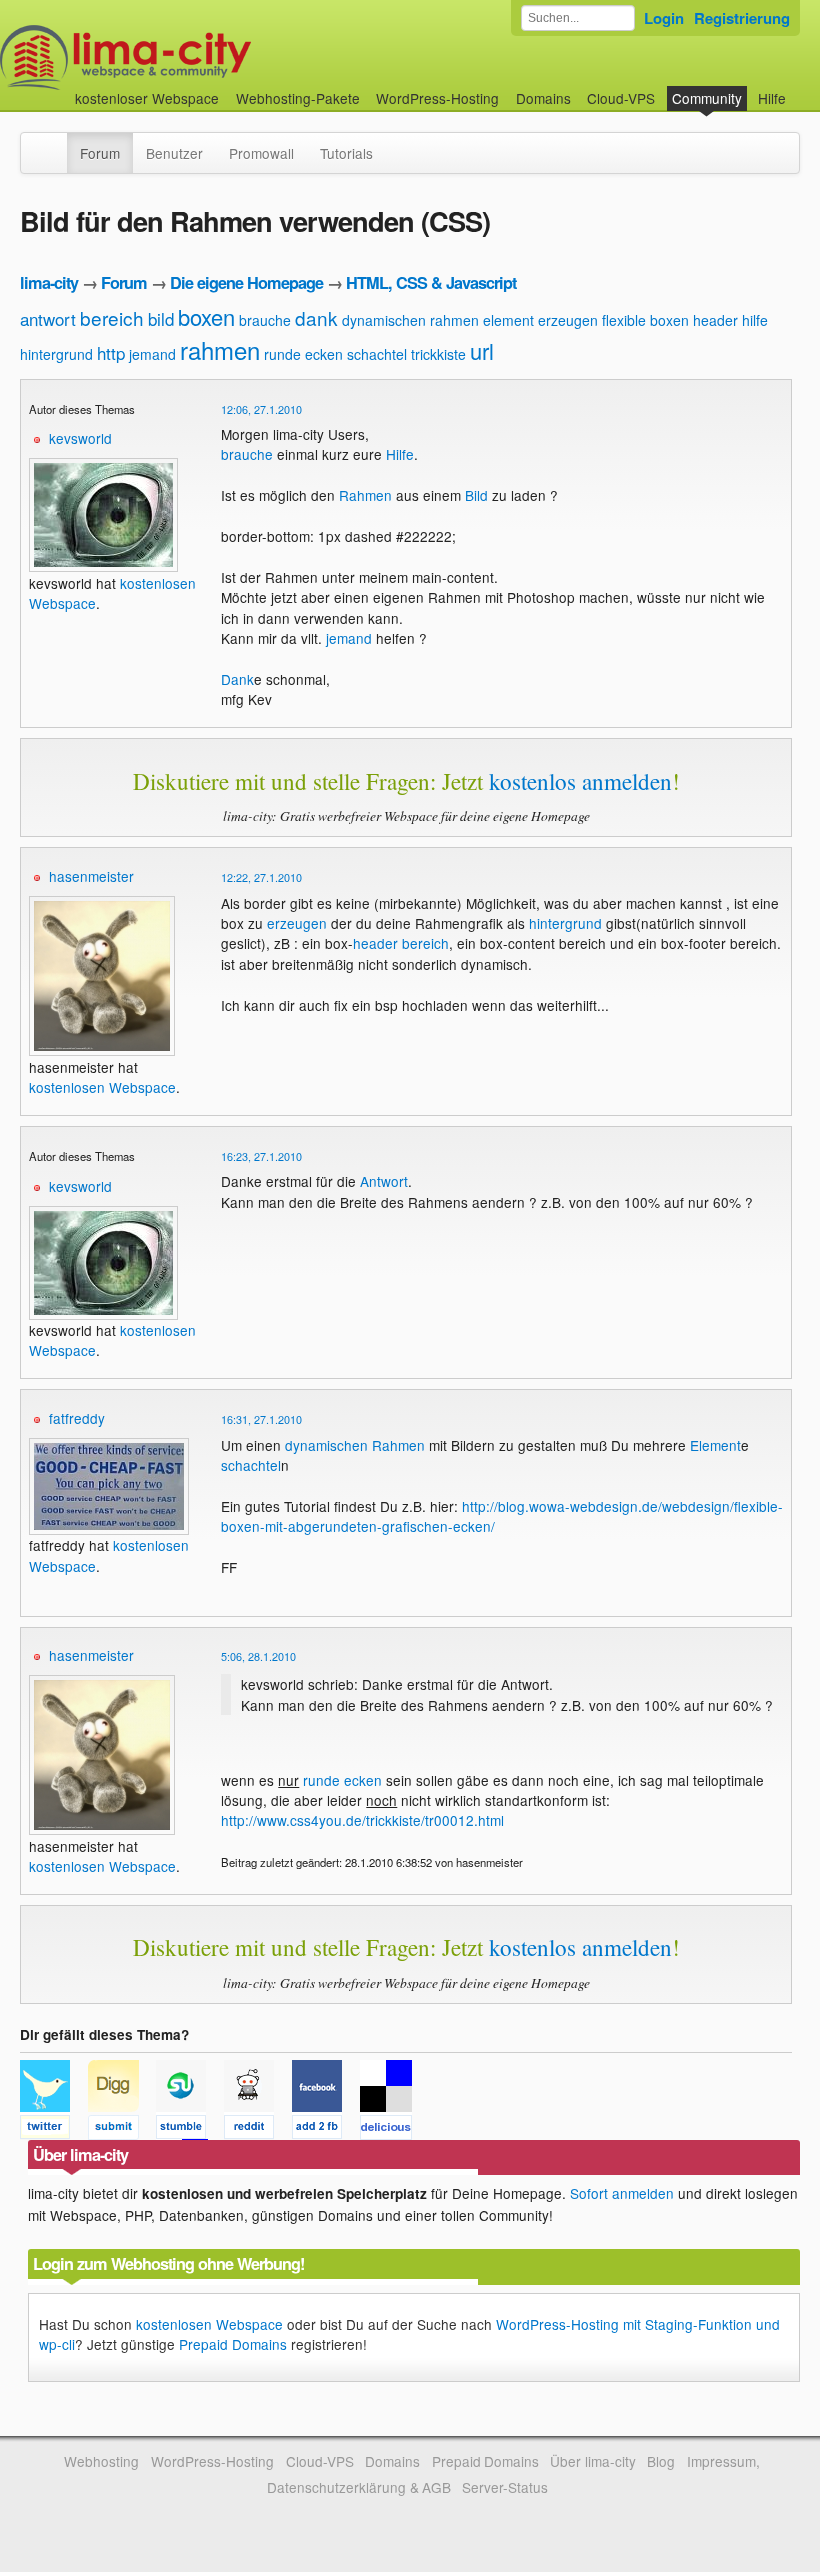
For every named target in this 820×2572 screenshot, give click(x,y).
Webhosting (101, 2461)
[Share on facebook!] (326, 2130)
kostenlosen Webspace (102, 1087)
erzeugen (568, 320)
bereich (112, 317)
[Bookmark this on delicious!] (392, 2130)
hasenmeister (91, 876)
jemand (152, 354)
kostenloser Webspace (147, 98)
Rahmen (365, 495)
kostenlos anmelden (580, 781)
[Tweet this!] (54, 2130)
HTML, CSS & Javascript (431, 282)
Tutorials (346, 153)
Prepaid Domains (233, 2344)
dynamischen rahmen (410, 320)
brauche (265, 320)
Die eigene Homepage (246, 282)
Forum (100, 153)
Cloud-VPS (621, 98)
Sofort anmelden (622, 2193)
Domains (543, 98)
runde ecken (303, 354)
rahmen (220, 349)
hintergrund (56, 354)
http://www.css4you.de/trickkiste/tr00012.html (362, 1820)
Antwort (384, 1181)
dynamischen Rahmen (355, 1445)
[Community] (54, 143)
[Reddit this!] (258, 2130)
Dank (237, 679)
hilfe (755, 320)
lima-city (49, 282)
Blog (661, 2461)
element (508, 320)
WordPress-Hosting (437, 98)
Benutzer (174, 153)
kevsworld (80, 438)
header (715, 320)
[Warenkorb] (802, 88)
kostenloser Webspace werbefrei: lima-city (200, 57)
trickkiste (438, 354)
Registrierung (742, 18)
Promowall (261, 153)
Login (664, 18)
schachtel (377, 354)
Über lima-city (592, 2461)
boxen (206, 316)
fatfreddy (77, 1418)
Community (707, 98)
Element (715, 1445)
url (482, 350)
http (111, 352)
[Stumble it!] (190, 2130)
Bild (476, 495)
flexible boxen (645, 320)
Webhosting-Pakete (298, 98)
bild (161, 318)
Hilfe (772, 98)
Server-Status (505, 2487)
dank (316, 317)
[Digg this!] (122, 2130)
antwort (48, 318)
